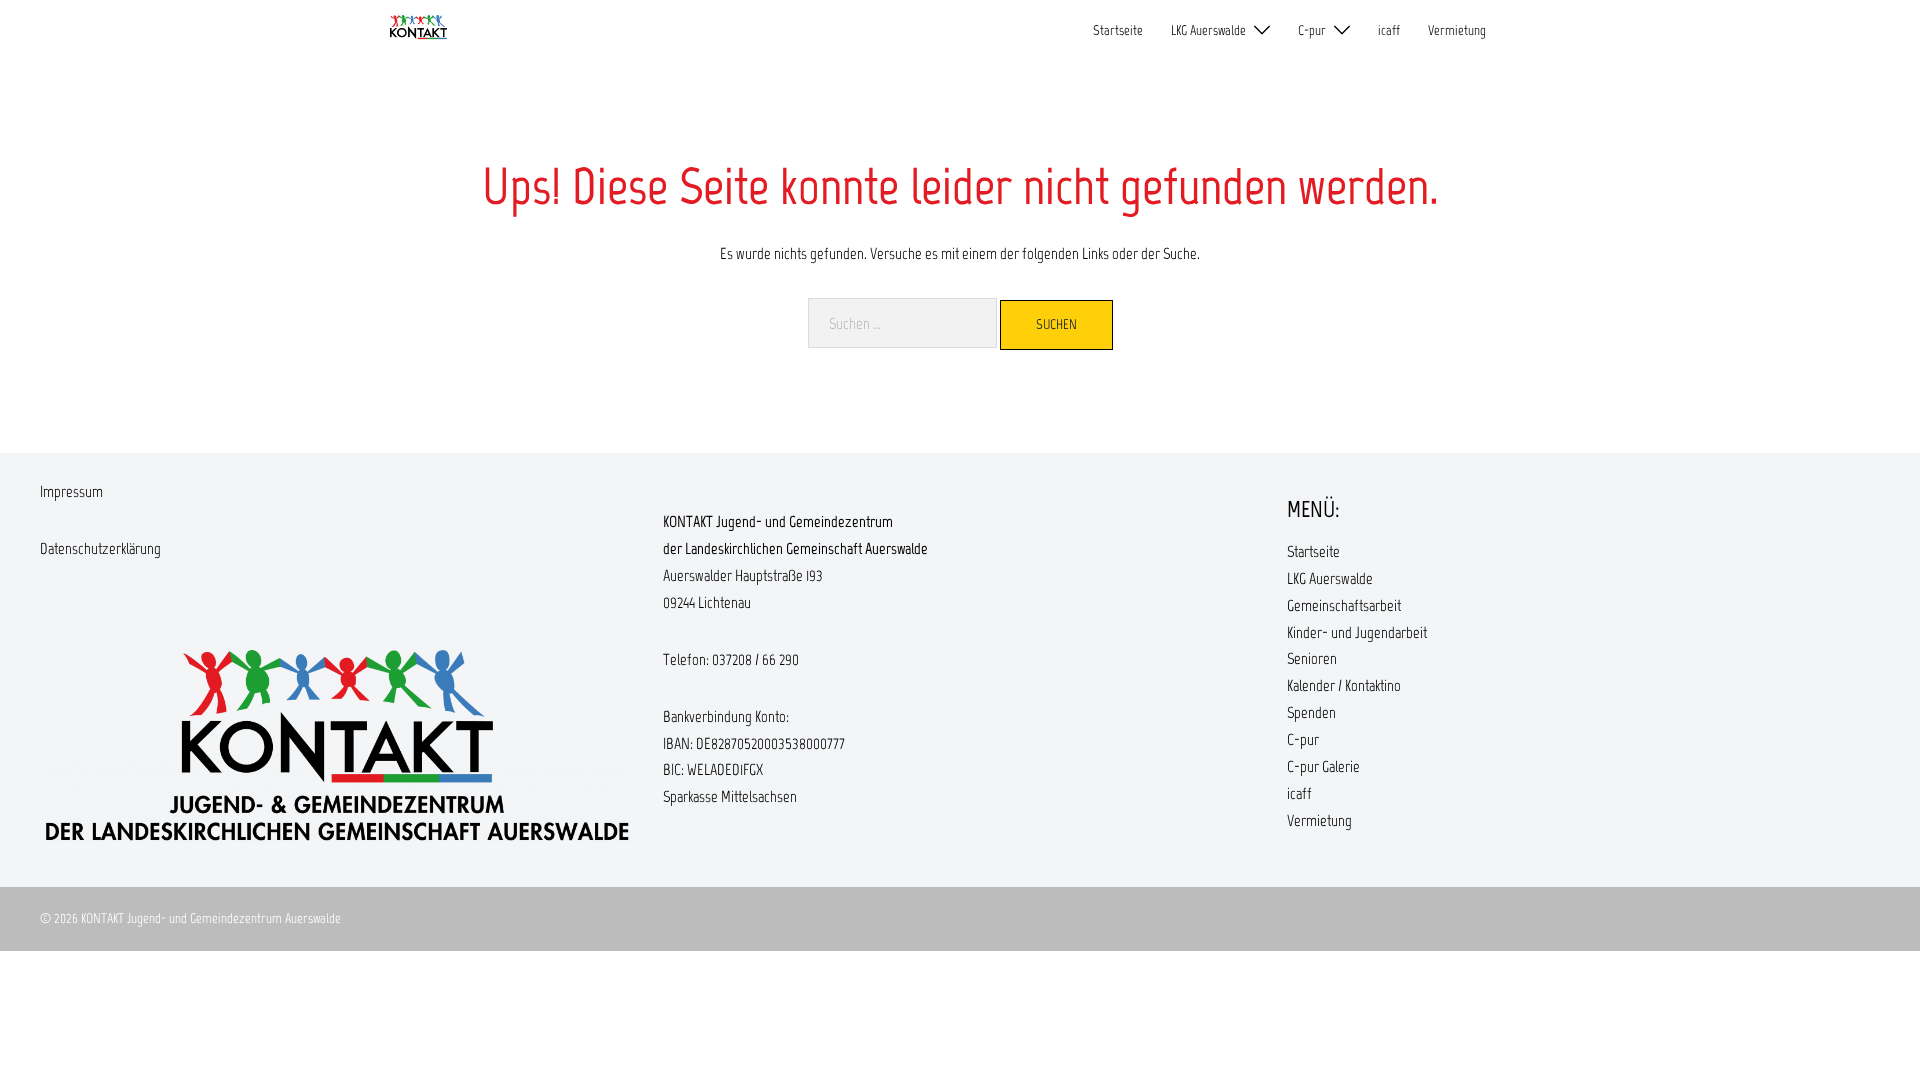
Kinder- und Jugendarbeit (1357, 632)
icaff (1389, 30)
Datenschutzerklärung (100, 548)
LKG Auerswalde (1208, 30)
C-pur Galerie (1323, 766)
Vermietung (1457, 30)
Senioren (1312, 658)
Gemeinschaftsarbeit (1344, 605)
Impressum (71, 491)
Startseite (1118, 30)
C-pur (1312, 30)
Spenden (1311, 712)
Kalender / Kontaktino (1344, 685)
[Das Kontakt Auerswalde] (418, 29)
